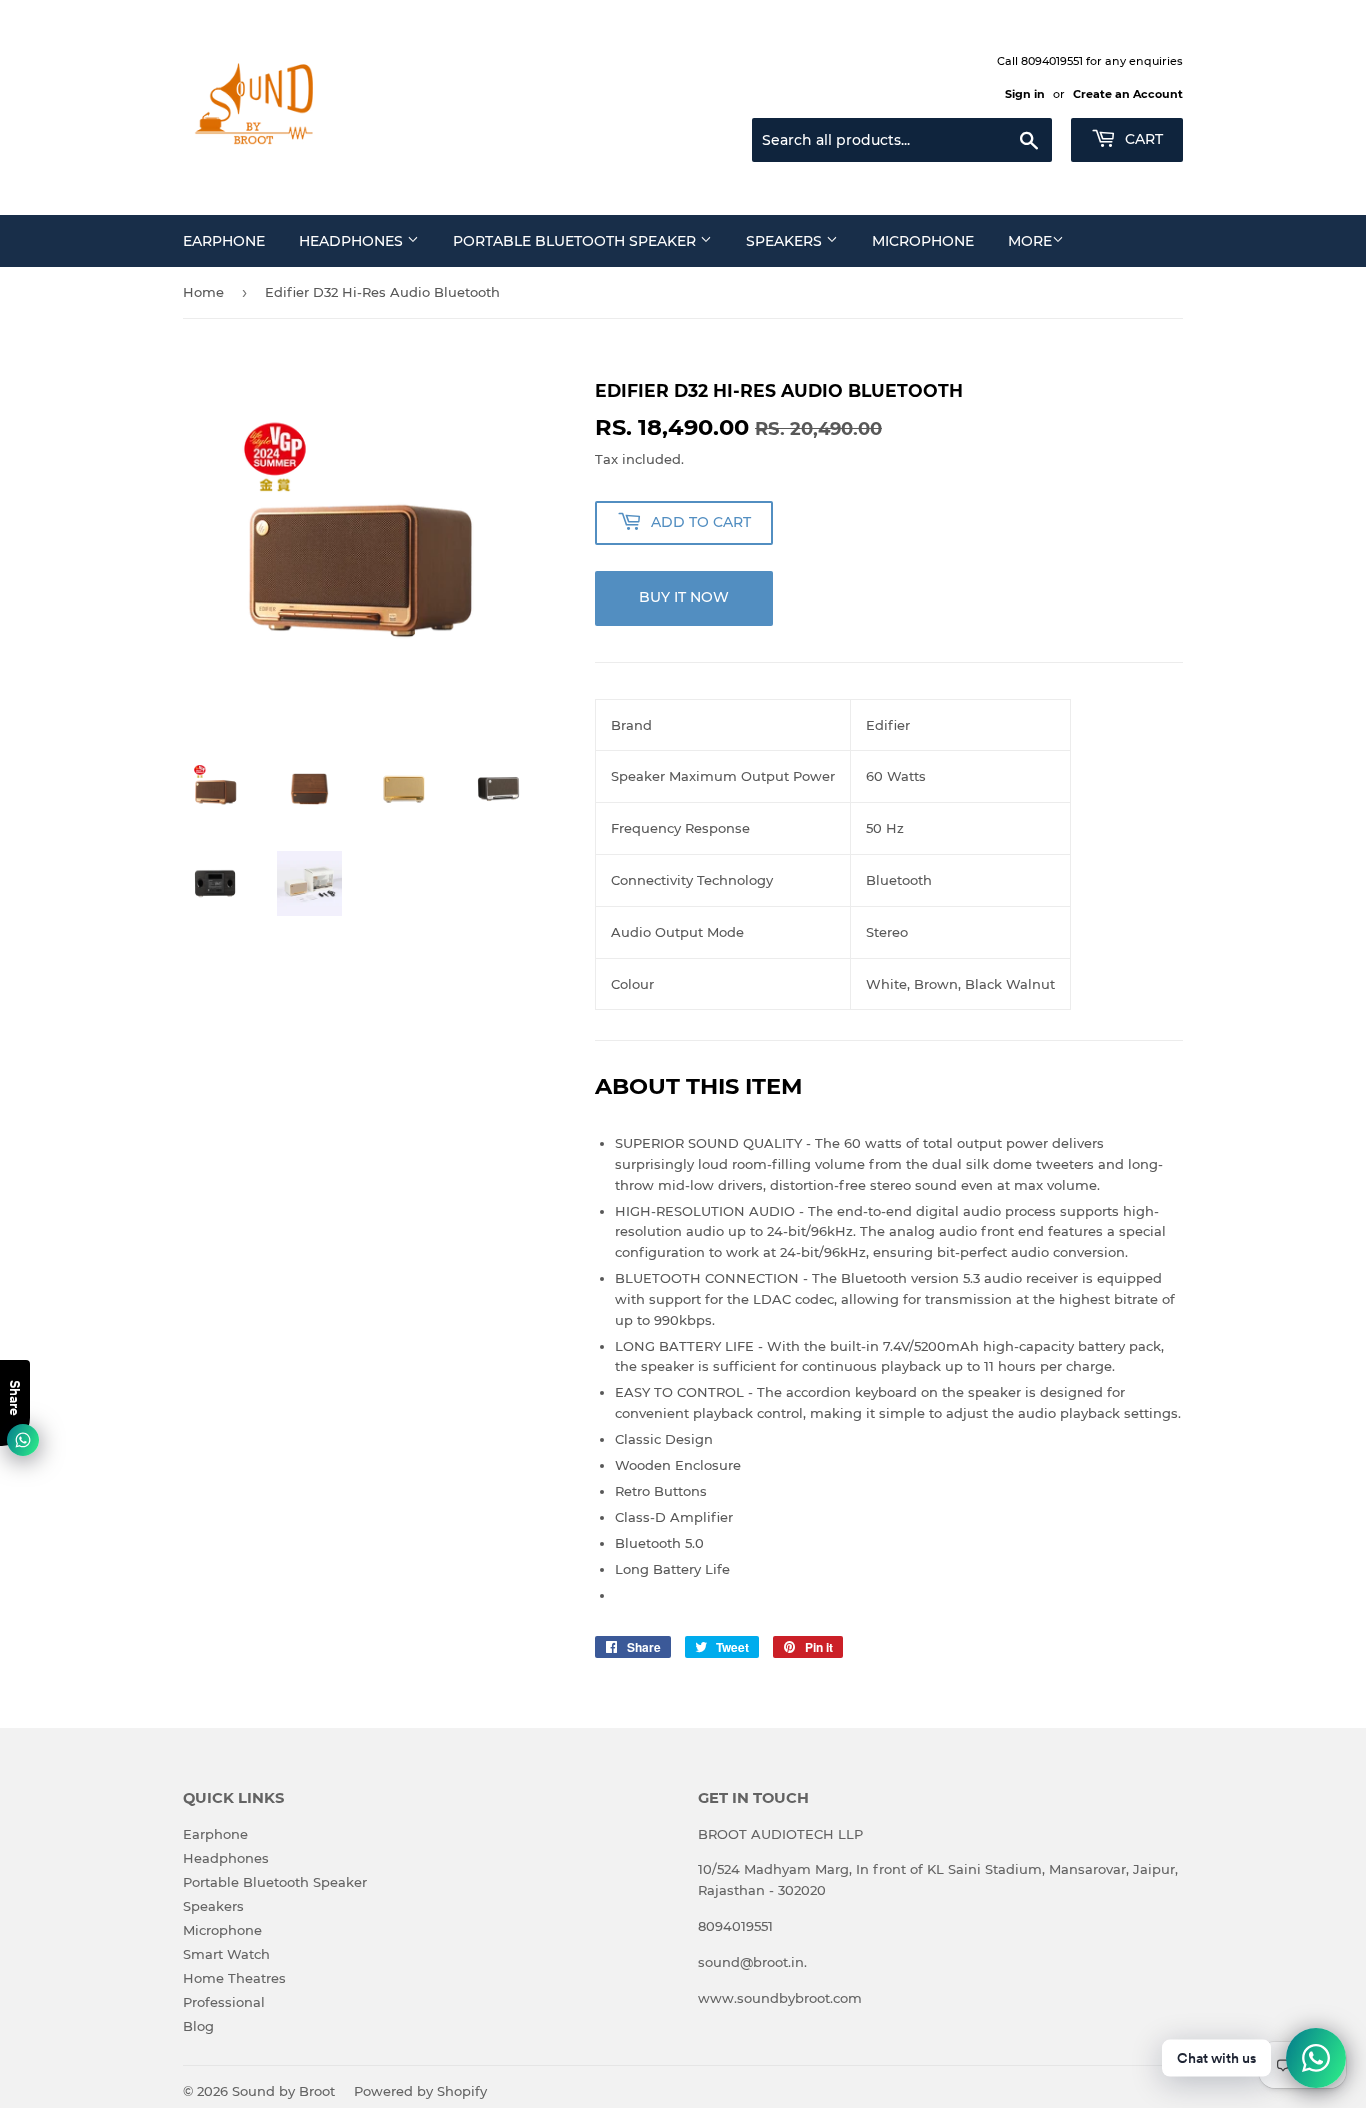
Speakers (786, 241)
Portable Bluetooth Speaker (576, 241)
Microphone (923, 241)
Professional (224, 2002)
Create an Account (1128, 94)
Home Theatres (234, 1978)
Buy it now (684, 597)
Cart (1142, 139)
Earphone (224, 241)
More (1030, 241)
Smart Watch (226, 1954)
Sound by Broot (283, 2091)
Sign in (1025, 94)
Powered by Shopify (420, 2091)
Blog (198, 2026)
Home (203, 292)
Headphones (353, 241)
